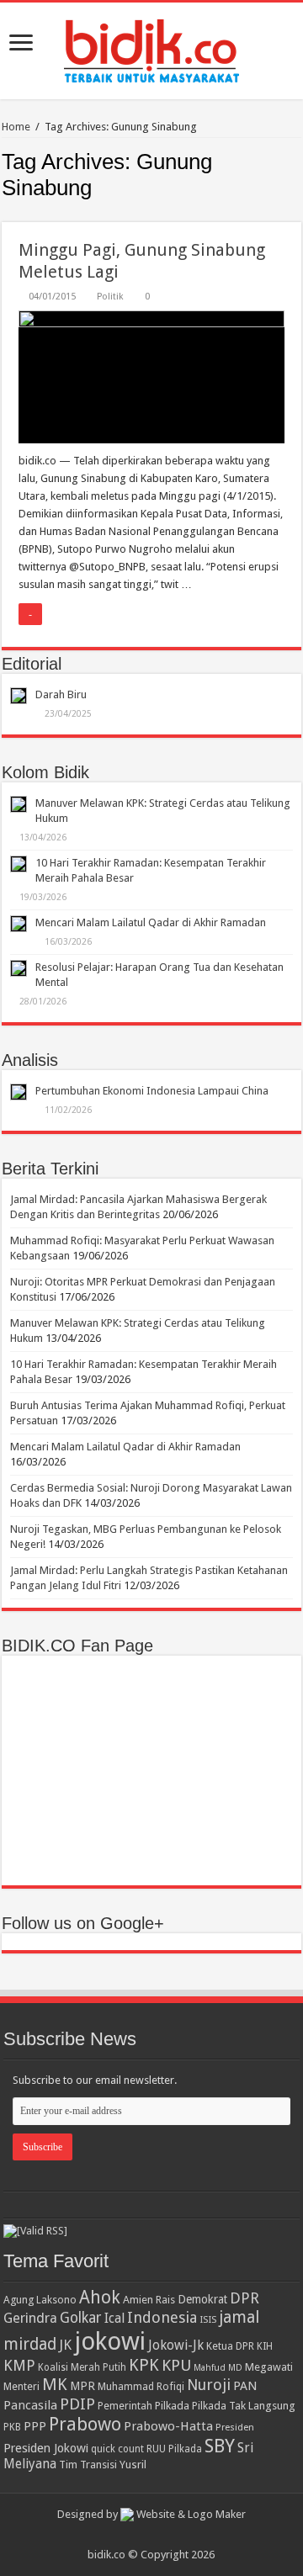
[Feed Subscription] (297, 213)
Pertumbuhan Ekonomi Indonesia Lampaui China (152, 1091)
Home (16, 127)
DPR (245, 2298)
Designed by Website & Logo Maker (151, 2514)
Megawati (269, 2367)
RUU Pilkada (174, 2449)
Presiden (235, 2427)
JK (65, 2345)
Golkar (81, 2318)
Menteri (21, 2386)
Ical (114, 2319)
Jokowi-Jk (176, 2345)
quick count (117, 2449)
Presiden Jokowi (46, 2448)
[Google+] (144, 2535)
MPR (82, 2386)
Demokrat (202, 2299)
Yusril (133, 2465)
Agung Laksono (40, 2300)
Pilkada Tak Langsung (244, 2406)
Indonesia (162, 2317)
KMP (19, 2365)
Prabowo (85, 2424)
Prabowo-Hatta (168, 2426)
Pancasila (30, 2405)
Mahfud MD (218, 2368)
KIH (265, 2346)
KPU (176, 2365)
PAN (245, 2386)
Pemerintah (125, 2406)
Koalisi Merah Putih (82, 2367)
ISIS (208, 2319)
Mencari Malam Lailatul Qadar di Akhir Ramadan (151, 922)
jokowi (110, 2341)
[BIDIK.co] (151, 48)
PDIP (77, 2404)
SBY (220, 2446)
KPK (144, 2365)
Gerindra (30, 2318)
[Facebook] (159, 2535)
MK (55, 2385)
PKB (12, 2427)
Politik (110, 297)
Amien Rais (149, 2300)
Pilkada (172, 2406)
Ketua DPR (230, 2346)
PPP (35, 2426)
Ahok (100, 2297)
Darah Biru (61, 694)
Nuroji (209, 2385)
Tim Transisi (88, 2465)
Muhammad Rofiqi (141, 2386)
